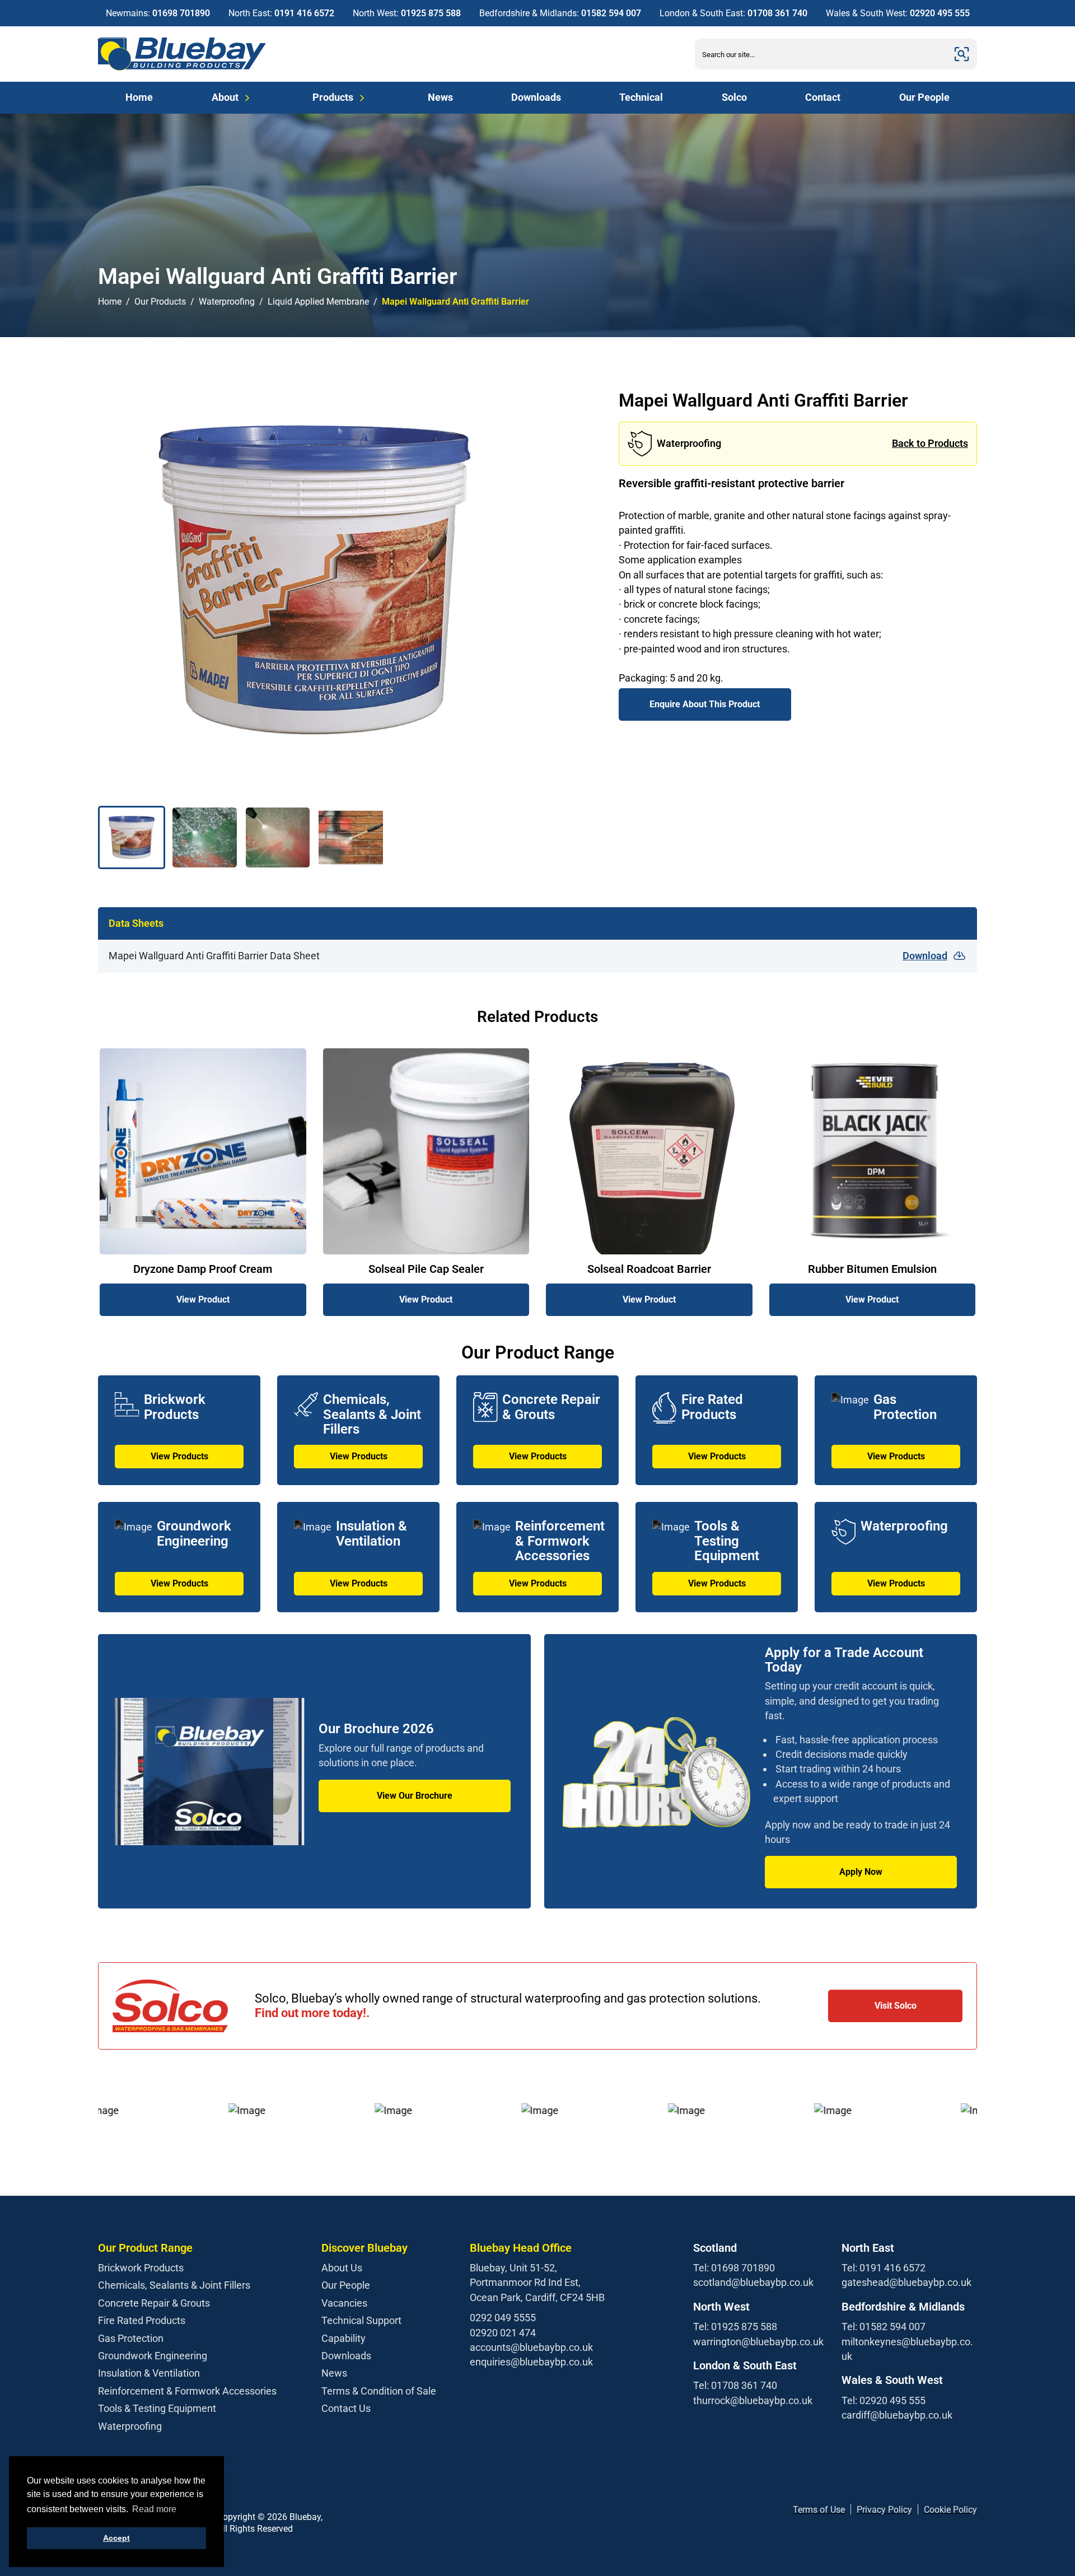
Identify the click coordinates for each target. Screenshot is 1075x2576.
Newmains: (158, 13)
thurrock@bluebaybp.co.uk (753, 2400)
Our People (924, 97)
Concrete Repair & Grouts (154, 2303)
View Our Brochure (415, 1796)
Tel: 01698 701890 (734, 2268)
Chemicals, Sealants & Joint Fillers (174, 2285)
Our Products (160, 302)
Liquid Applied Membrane (318, 302)
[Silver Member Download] (367, 2523)
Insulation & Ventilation (149, 2373)
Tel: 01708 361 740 (735, 2385)
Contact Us (346, 2408)
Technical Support (361, 2320)
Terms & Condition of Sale (379, 2391)
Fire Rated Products (142, 2320)
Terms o (809, 2510)
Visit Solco (896, 2006)
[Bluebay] (182, 54)
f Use (835, 2510)
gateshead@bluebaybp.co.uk (906, 2282)
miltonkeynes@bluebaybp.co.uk (907, 2349)
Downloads (536, 97)
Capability (343, 2338)
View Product (203, 1299)
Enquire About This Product (705, 704)
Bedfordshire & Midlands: (560, 13)
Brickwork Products (141, 2268)
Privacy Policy (884, 2510)
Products (333, 97)
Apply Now (861, 1872)
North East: (281, 13)
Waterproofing (227, 302)
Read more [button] (154, 2509)
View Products (179, 1456)
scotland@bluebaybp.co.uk (753, 2282)
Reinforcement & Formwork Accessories (187, 2391)
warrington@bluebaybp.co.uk (758, 2342)
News (440, 97)
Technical (641, 97)
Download (925, 956)
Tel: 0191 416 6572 (884, 2268)
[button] (132, 837)
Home (139, 97)
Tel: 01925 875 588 (735, 2327)
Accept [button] (116, 2538)
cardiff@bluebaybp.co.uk (897, 2415)
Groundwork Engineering (153, 2356)
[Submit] (962, 54)
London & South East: (733, 13)
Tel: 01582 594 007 (884, 2327)
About (225, 97)
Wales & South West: (898, 13)
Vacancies (344, 2303)
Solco (734, 97)
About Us (342, 2268)
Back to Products (930, 443)
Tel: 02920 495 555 (884, 2400)
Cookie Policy (950, 2510)
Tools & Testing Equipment (157, 2408)
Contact (823, 97)
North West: (407, 13)
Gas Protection (131, 2338)
